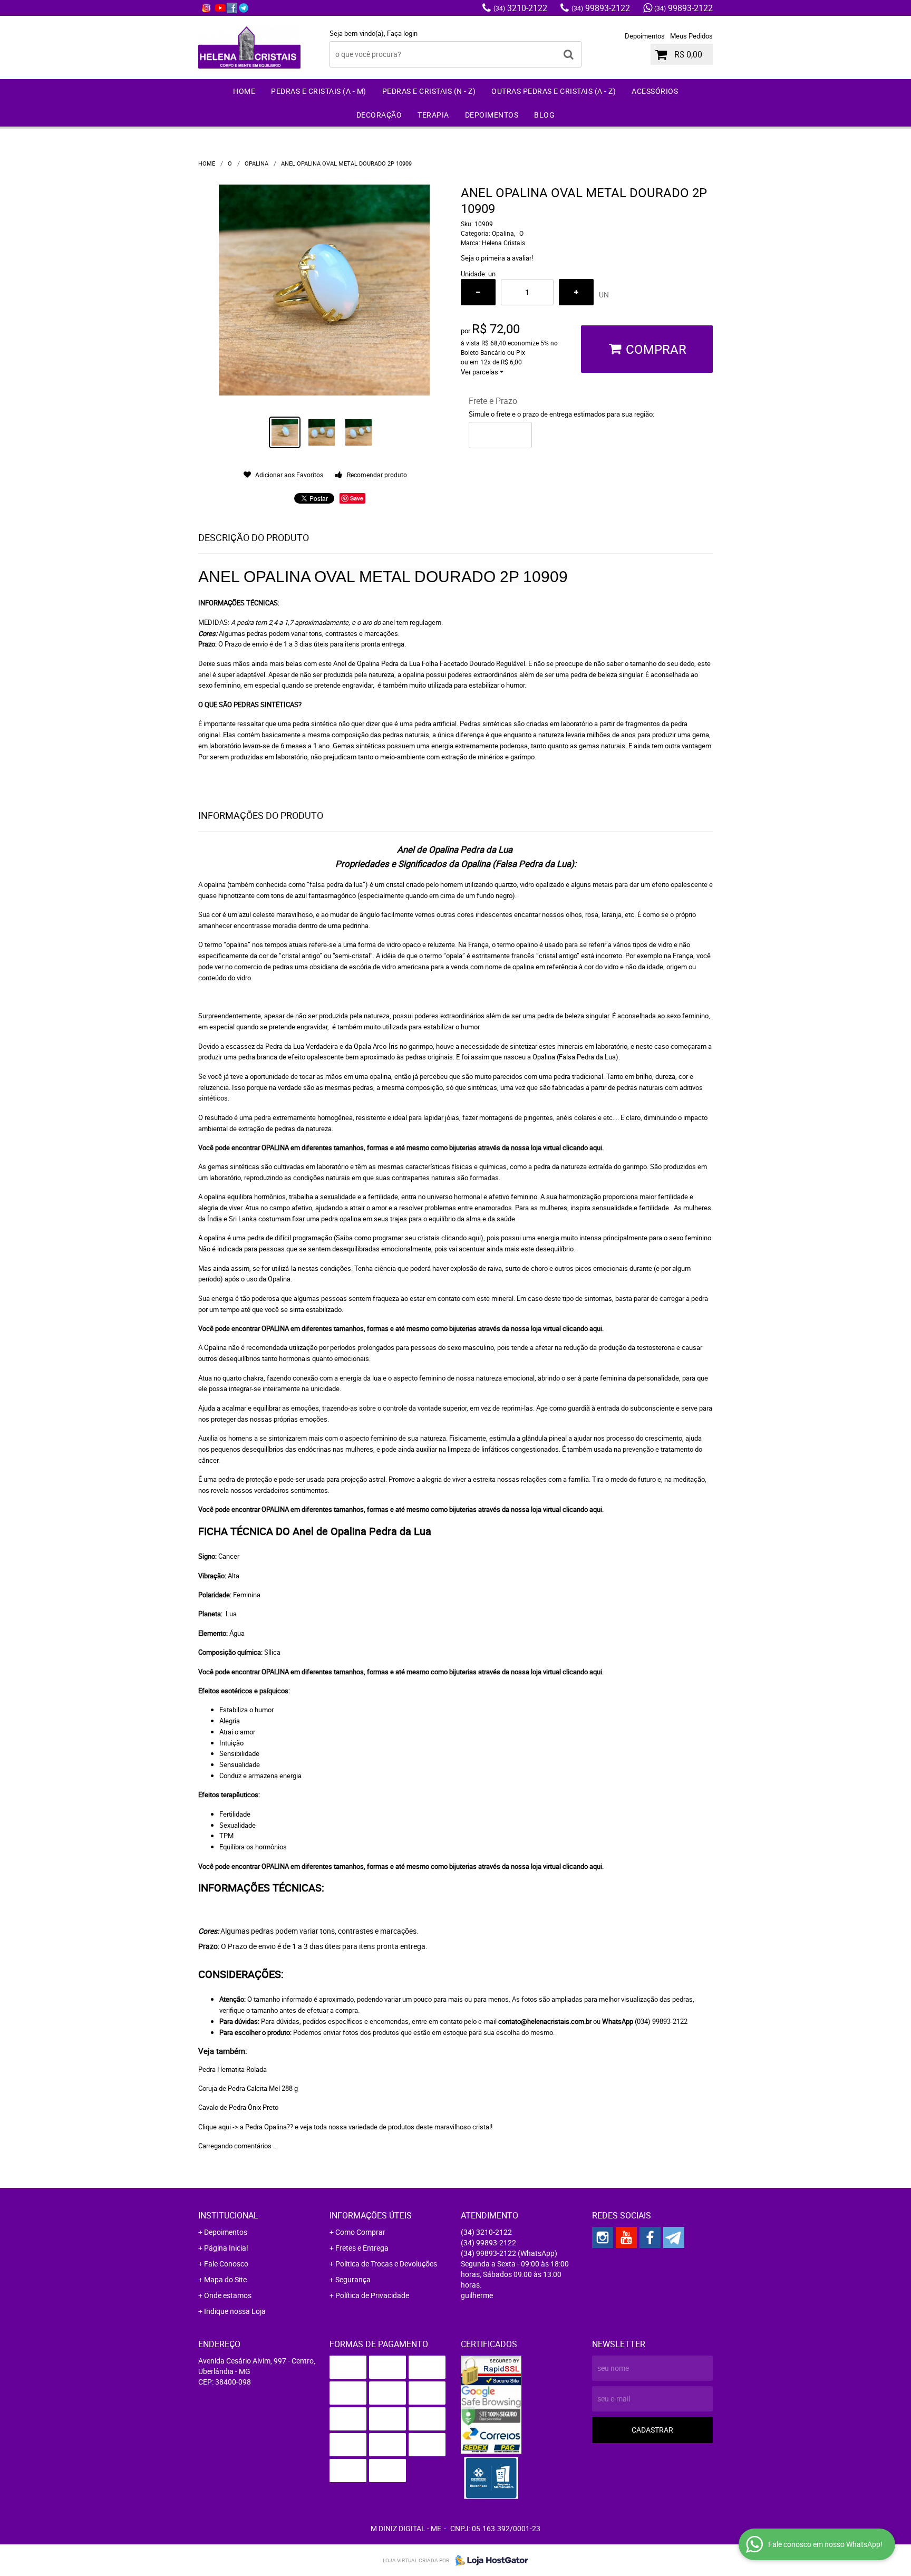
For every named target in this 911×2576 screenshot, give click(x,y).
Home (244, 91)
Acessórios (655, 91)
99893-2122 (601, 8)
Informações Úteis (371, 2215)
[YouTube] (220, 8)
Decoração (379, 115)
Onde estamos (228, 2295)
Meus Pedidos (691, 36)
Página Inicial (226, 2248)
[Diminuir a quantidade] (478, 292)
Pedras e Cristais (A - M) (319, 91)
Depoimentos (645, 36)
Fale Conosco (226, 2264)
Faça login (402, 33)
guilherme (477, 2295)
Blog (544, 115)
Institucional (228, 2215)
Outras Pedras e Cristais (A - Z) (554, 91)
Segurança (353, 2279)
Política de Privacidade (372, 2295)
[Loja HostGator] (489, 2560)
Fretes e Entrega (362, 2248)
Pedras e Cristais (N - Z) (429, 91)
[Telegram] (244, 8)
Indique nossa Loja (235, 2311)
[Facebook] (232, 8)
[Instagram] (206, 8)
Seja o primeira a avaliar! (497, 258)
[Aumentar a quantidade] (576, 292)
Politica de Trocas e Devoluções (386, 2264)
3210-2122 (520, 8)
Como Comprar (360, 2232)
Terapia (433, 115)
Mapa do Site (225, 2279)
